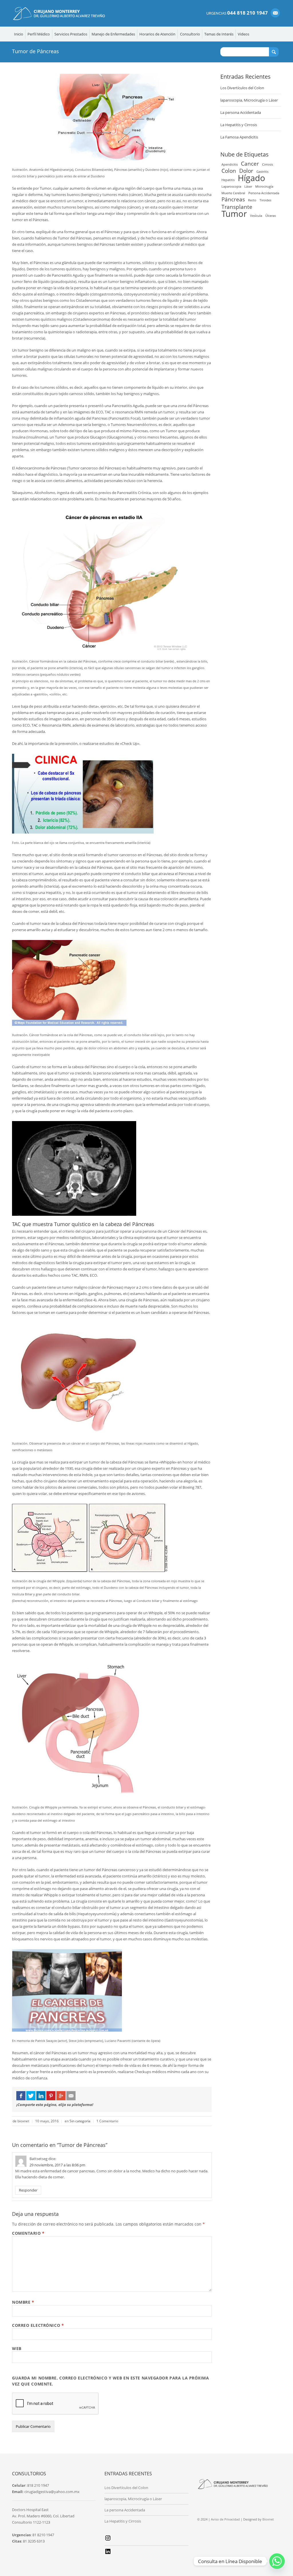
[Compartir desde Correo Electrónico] (71, 2096)
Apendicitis (230, 164)
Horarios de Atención (157, 34)
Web (17, 2348)
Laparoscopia (231, 187)
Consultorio (190, 34)
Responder (28, 2190)
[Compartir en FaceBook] (21, 2096)
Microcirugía (264, 187)
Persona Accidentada (264, 193)
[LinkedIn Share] (41, 2096)
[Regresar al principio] (277, 2562)
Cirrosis (268, 164)
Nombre (23, 2302)
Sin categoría (80, 2121)
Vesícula (256, 216)
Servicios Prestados (71, 34)
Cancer (250, 164)
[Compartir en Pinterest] (51, 2096)
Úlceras (271, 216)
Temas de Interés (219, 34)
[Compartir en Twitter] (31, 2096)
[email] (275, 13)
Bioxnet (268, 2519)
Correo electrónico (38, 2325)
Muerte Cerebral (233, 193)
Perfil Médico (39, 34)
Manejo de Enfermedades (113, 34)
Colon (229, 171)
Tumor (234, 214)
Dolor (246, 171)
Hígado (252, 178)
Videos (243, 34)
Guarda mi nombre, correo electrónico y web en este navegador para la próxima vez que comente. (111, 2381)
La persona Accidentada (241, 112)
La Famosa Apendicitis (239, 137)
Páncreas (233, 199)
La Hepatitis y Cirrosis (239, 125)
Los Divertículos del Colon (242, 88)
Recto (252, 200)
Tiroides (265, 200)
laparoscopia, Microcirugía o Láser (249, 100)
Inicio (19, 34)
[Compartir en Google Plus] (61, 2096)
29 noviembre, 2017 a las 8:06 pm (57, 2165)
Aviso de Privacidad (225, 2519)
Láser (248, 187)
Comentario (28, 2233)
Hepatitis (228, 180)
